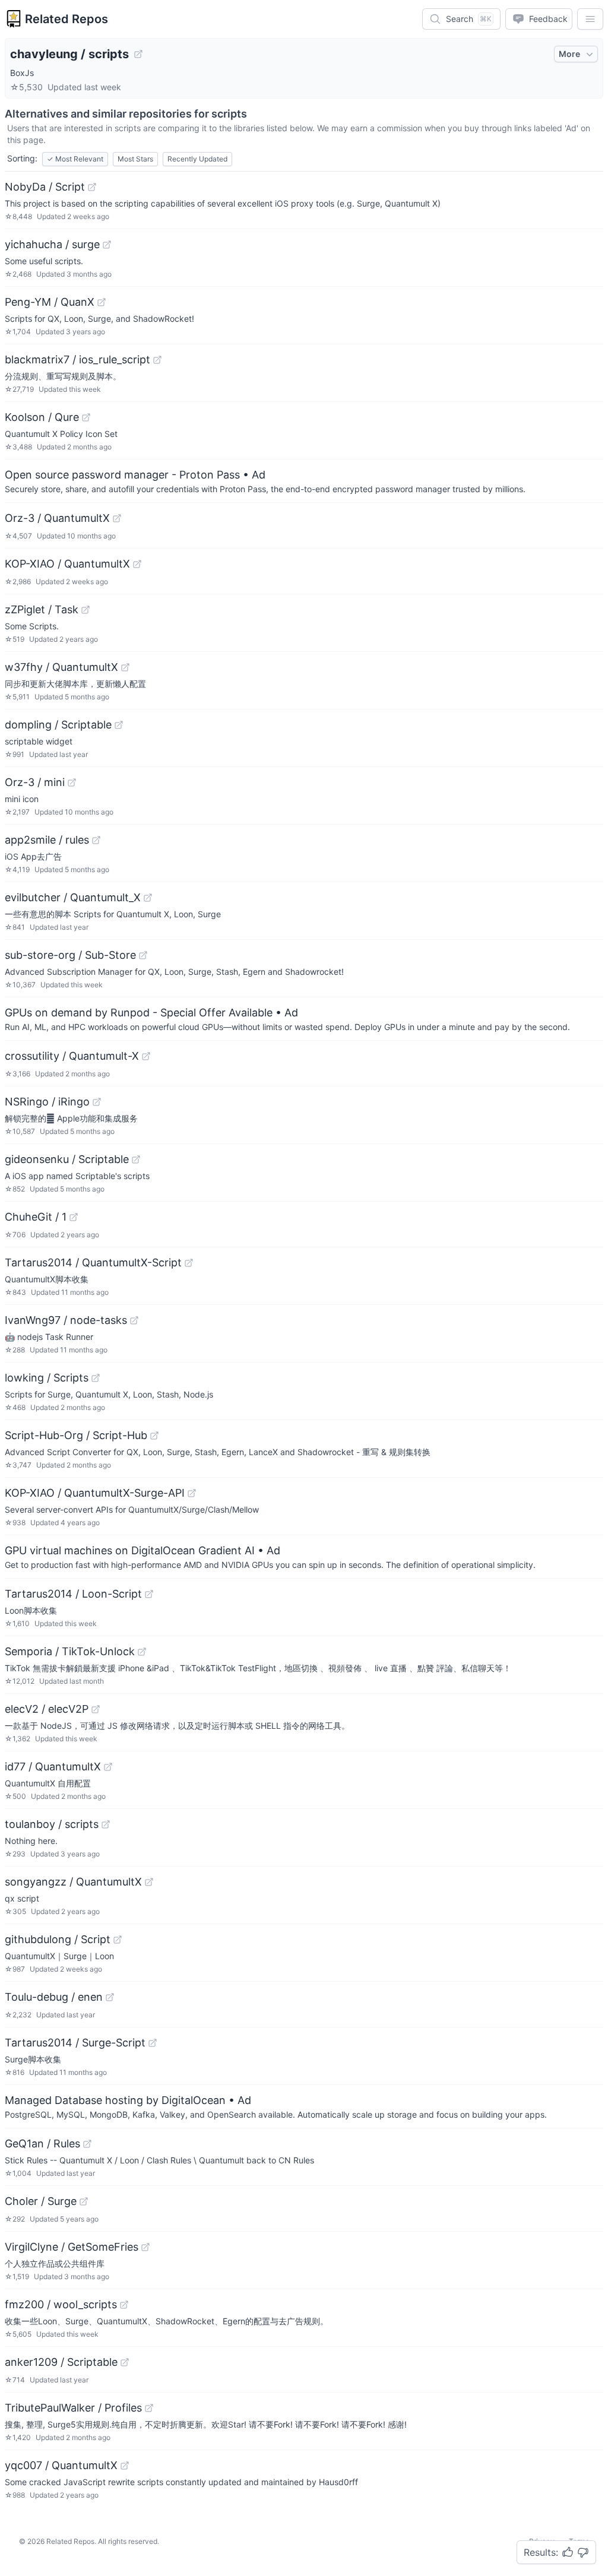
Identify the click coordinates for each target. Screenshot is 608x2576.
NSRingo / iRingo (47, 1102)
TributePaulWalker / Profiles (73, 2408)
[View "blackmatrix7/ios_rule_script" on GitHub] (157, 360)
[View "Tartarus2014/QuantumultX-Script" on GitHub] (189, 1263)
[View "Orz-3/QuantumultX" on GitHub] (117, 518)
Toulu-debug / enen (54, 1997)
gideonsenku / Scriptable (67, 1159)
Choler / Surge (41, 2201)
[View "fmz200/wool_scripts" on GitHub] (124, 2305)
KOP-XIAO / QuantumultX (67, 564)
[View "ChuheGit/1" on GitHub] (74, 1217)
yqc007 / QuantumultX (61, 2465)
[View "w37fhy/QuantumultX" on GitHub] (125, 667)
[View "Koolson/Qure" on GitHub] (86, 417)
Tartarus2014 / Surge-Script (75, 2043)
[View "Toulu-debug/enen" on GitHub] (110, 1997)
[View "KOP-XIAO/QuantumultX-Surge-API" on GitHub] (192, 1493)
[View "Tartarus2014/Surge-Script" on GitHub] (153, 2043)
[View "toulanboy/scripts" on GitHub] (106, 1824)
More (569, 54)
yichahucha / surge (52, 244)
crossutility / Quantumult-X (72, 1056)
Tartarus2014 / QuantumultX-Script (93, 1262)
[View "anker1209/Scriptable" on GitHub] (125, 2362)
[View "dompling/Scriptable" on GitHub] (119, 725)
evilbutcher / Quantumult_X (73, 897)
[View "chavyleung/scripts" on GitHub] (138, 54)
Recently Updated (197, 159)
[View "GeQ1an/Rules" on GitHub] (87, 2144)
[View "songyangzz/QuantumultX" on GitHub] (149, 1882)
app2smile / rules (47, 840)
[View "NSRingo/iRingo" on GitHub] (97, 1102)
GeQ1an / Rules (42, 2144)
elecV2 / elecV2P (47, 1709)
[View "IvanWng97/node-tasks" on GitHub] (134, 1320)
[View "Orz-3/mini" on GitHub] (72, 782)
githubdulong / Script (58, 1939)
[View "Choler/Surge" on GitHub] (84, 2201)
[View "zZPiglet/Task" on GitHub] (85, 610)
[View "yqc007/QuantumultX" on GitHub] (125, 2466)
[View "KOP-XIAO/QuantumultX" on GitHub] (137, 564)
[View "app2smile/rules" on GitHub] (96, 840)
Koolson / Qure (42, 417)
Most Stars (135, 159)
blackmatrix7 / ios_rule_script (77, 359)
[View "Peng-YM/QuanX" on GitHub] (102, 302)
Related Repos (66, 19)
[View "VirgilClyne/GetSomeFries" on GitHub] (145, 2247)
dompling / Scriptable (58, 725)
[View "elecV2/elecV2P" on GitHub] (96, 1709)
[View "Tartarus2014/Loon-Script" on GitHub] (149, 1594)
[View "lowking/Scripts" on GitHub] (96, 1378)
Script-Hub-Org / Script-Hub (76, 1435)
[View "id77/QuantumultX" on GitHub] (108, 1767)
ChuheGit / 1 (36, 1217)
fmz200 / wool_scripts (61, 2304)
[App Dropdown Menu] (590, 19)
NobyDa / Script (45, 187)
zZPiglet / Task (42, 609)
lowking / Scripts (47, 1378)
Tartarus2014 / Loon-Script (73, 1594)
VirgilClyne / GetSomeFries (72, 2247)
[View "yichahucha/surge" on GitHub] (107, 245)
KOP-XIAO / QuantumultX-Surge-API (95, 1493)
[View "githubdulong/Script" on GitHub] (118, 1940)
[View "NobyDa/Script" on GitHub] (92, 187)
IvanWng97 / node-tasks (66, 1320)
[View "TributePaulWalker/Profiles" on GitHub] (149, 2408)
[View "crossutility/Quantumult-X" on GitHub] (146, 1056)
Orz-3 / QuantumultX (57, 518)
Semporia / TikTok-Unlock (70, 1651)
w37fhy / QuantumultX (61, 667)
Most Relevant (75, 159)
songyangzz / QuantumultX (73, 1882)
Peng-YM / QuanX (50, 302)
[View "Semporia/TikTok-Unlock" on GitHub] (142, 1652)
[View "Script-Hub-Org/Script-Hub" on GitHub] (154, 1436)
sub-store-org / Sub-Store (70, 955)
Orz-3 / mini (35, 782)
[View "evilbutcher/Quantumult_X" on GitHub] (148, 898)
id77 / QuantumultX (53, 1767)
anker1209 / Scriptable (61, 2362)
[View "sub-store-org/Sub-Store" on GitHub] (143, 955)
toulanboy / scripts (52, 1824)
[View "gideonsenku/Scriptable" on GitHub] (136, 1159)
